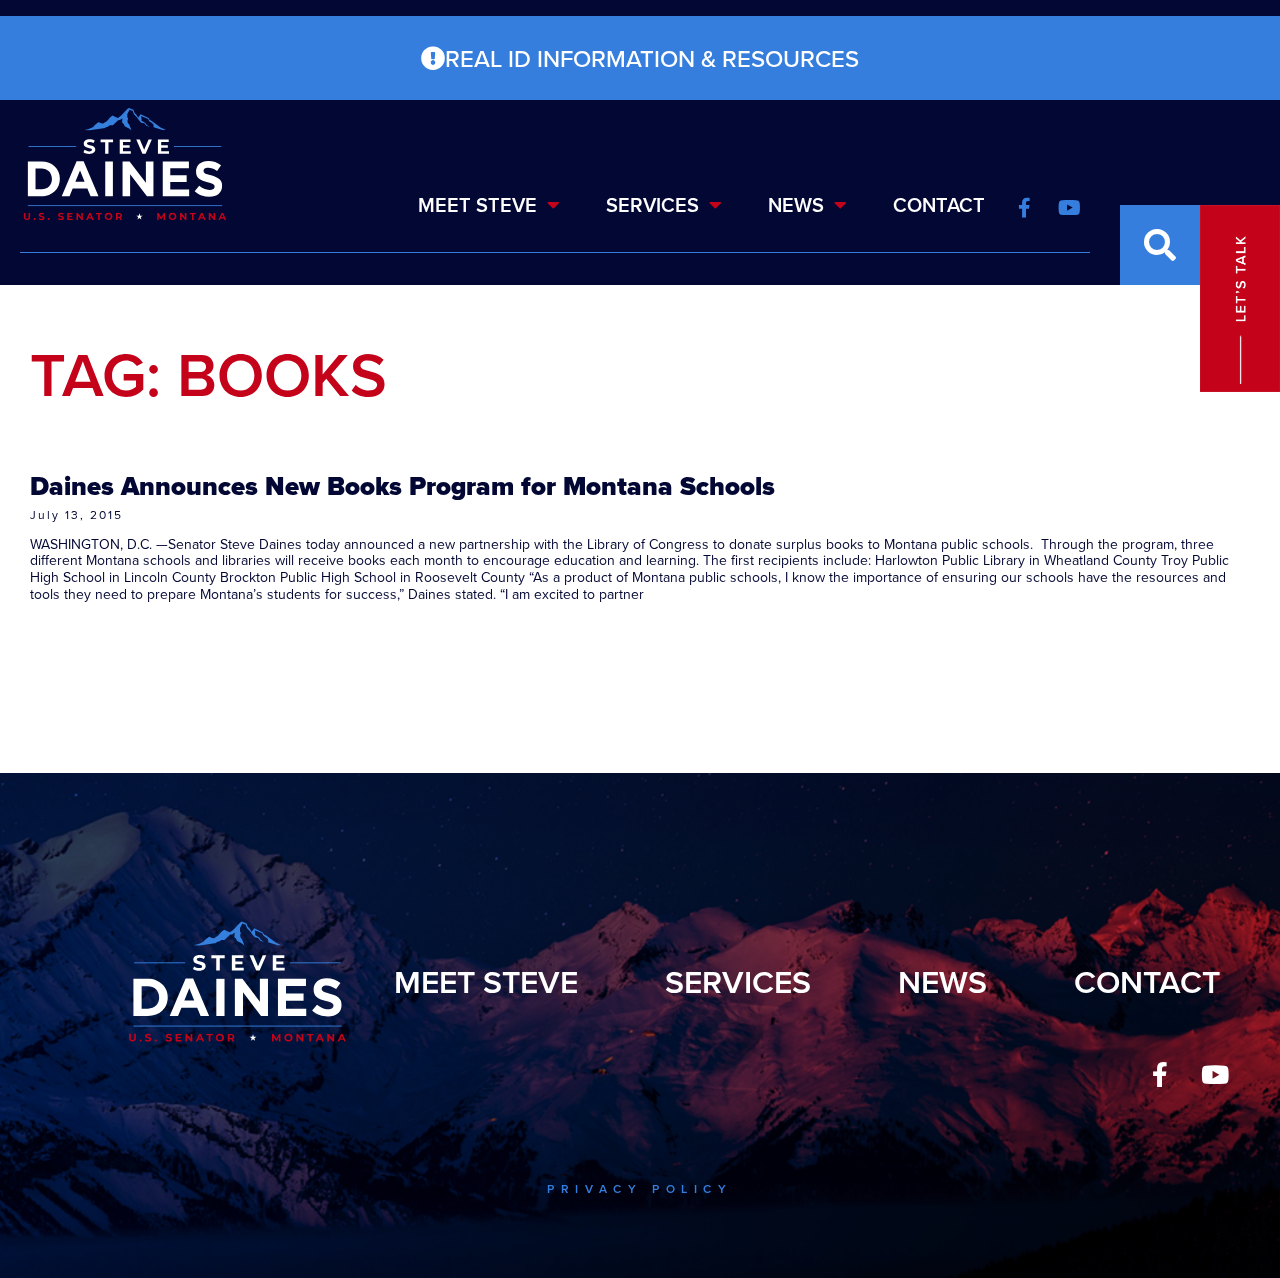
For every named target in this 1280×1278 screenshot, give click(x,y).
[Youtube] (1215, 1075)
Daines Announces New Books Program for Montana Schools (402, 486)
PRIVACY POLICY (639, 1188)
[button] (1160, 245)
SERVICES (652, 204)
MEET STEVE (477, 204)
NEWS (796, 204)
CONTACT (939, 204)
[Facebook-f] (1160, 1075)
